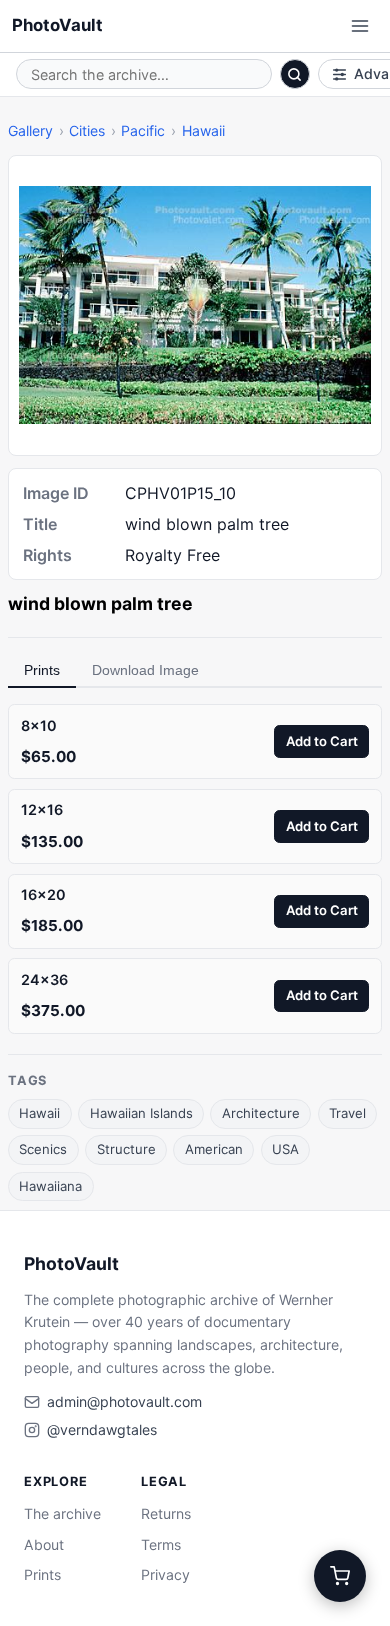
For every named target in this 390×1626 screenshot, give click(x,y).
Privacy (165, 1574)
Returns (166, 1513)
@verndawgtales (102, 1429)
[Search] (295, 74)
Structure (126, 1149)
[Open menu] (360, 26)
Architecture (261, 1113)
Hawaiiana (50, 1186)
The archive (62, 1513)
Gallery (30, 130)
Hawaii (203, 130)
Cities (87, 130)
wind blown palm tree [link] (100, 603)
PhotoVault (57, 25)
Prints (42, 670)
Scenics (43, 1149)
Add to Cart (322, 741)
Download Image (145, 670)
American (214, 1149)
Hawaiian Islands (141, 1113)
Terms (161, 1544)
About (44, 1544)
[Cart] (340, 1576)
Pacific (143, 130)
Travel (347, 1113)
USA (285, 1149)
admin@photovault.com (124, 1401)
